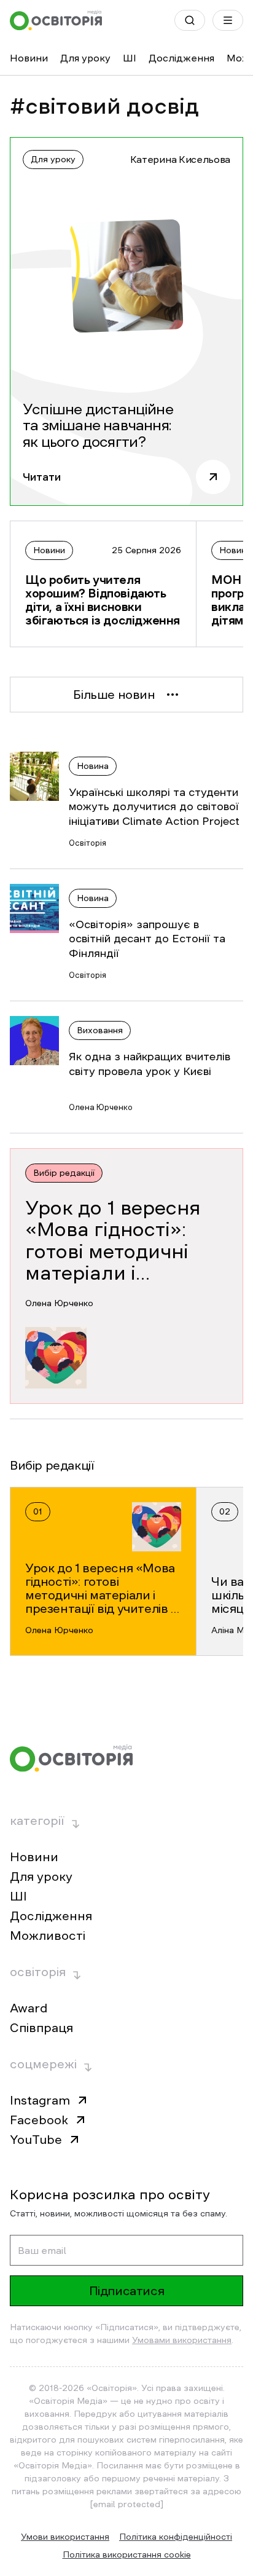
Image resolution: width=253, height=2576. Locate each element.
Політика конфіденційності (176, 2537)
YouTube (36, 2140)
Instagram (40, 2100)
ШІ (130, 58)
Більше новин (114, 695)
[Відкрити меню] (228, 20)
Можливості (48, 1936)
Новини (29, 58)
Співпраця (41, 2028)
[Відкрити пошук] (190, 20)
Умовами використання (182, 2340)
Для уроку (85, 58)
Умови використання (65, 2537)
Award (29, 2008)
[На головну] (56, 20)
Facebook (39, 2120)
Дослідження (181, 58)
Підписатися (127, 2291)
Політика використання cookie (127, 2554)
